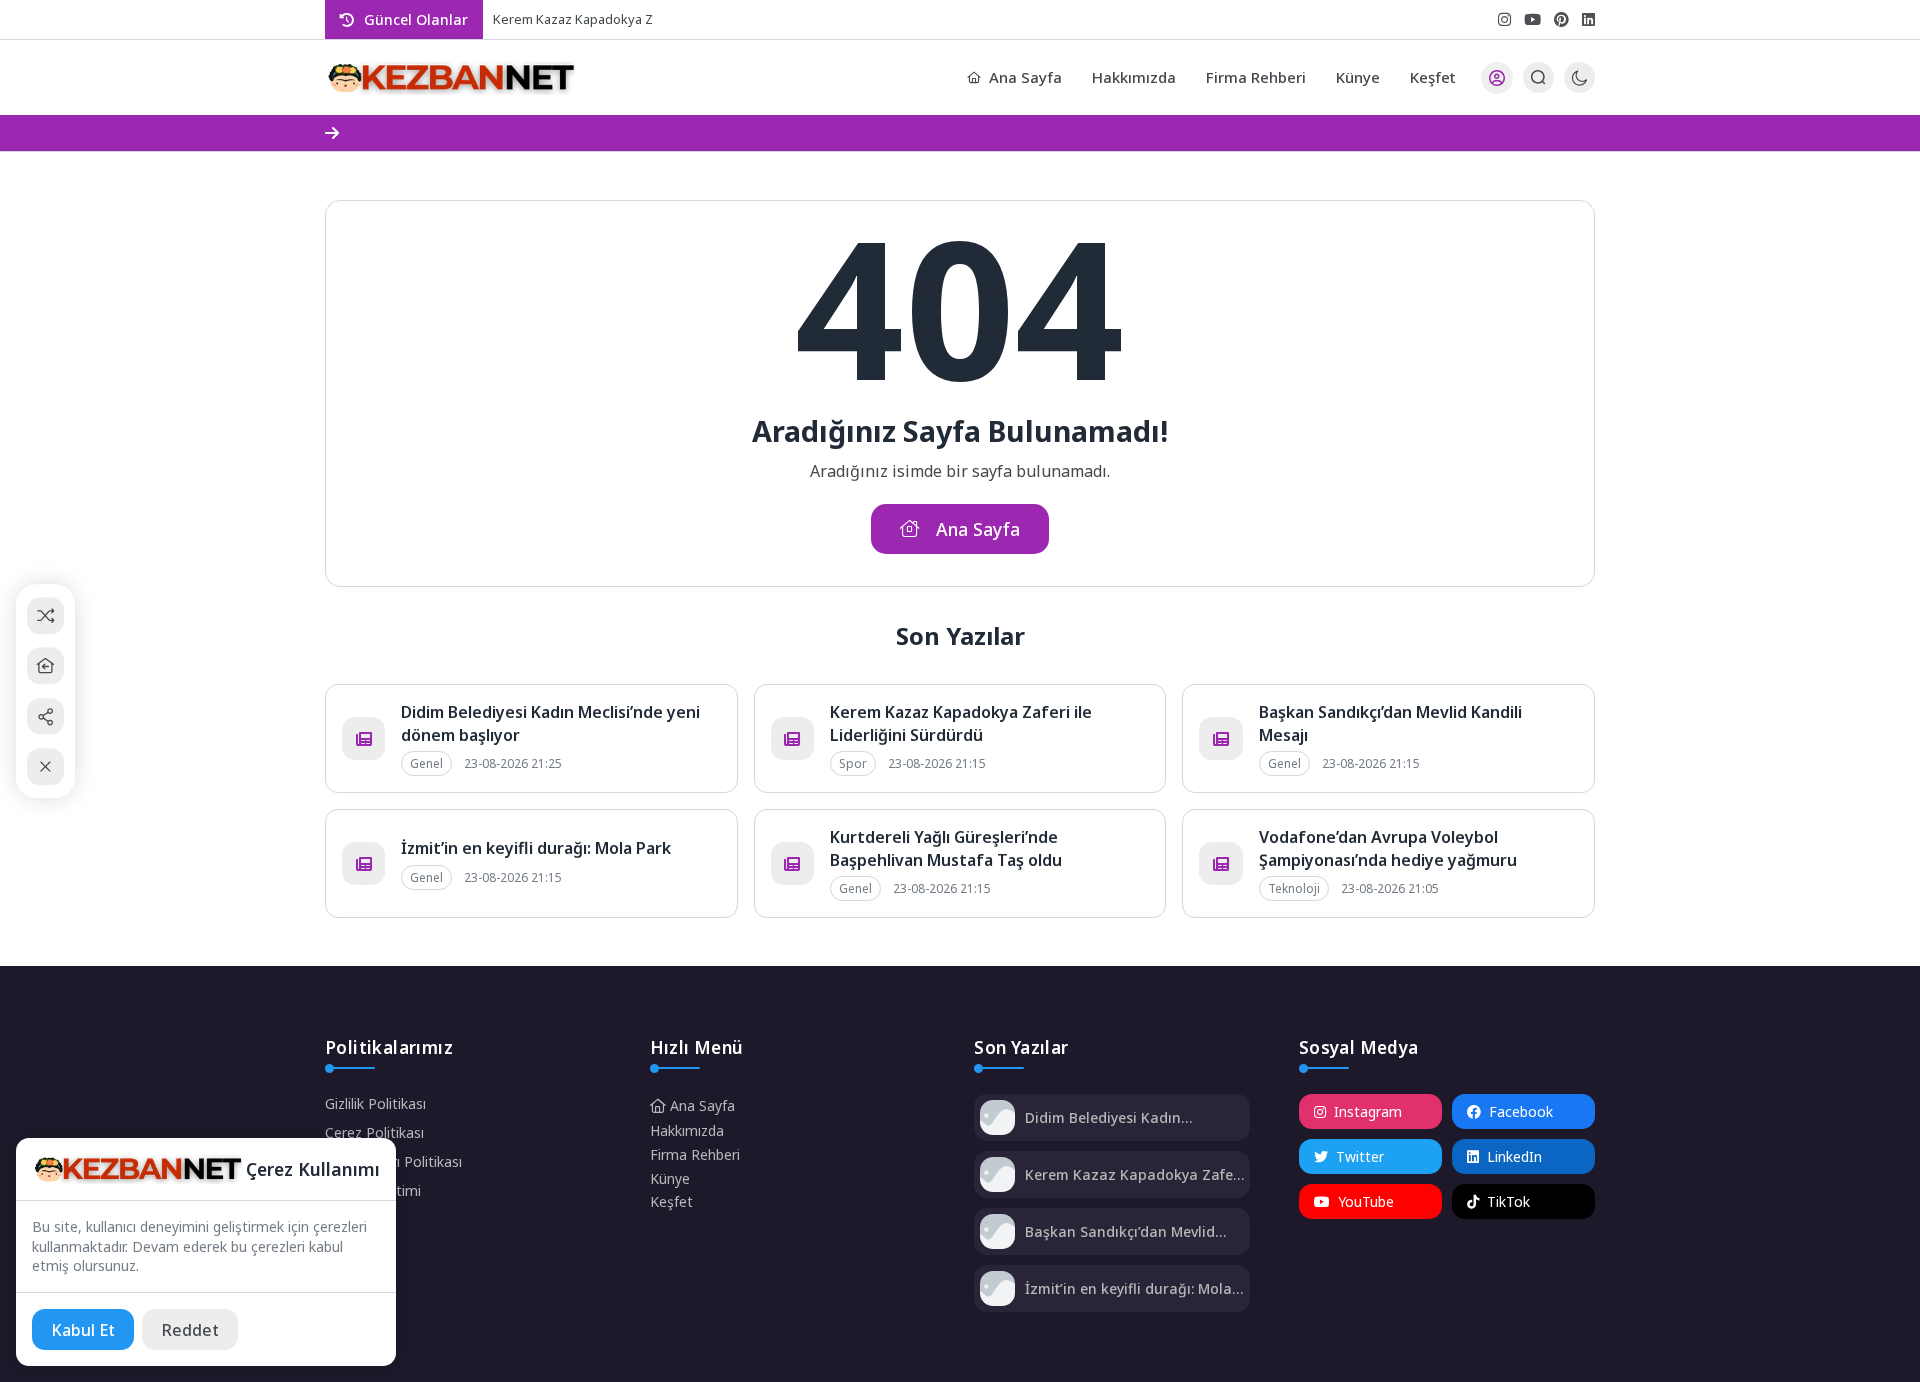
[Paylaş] (45, 716)
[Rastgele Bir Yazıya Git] (45, 615)
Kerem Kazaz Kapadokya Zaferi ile (595, 19)
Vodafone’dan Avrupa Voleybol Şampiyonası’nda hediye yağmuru (1388, 848)
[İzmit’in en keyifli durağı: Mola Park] (997, 1290)
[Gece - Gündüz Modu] (1579, 87)
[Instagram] (1504, 19)
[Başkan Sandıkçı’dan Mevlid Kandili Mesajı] (997, 1233)
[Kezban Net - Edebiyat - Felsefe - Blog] (450, 78)
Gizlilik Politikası (375, 1103)
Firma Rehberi (1256, 77)
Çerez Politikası (374, 1132)
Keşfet (1433, 77)
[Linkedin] (1588, 19)
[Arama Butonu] (1538, 77)
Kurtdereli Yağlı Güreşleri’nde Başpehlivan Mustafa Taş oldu (946, 848)
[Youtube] (1532, 19)
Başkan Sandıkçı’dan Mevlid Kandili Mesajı (1120, 1231)
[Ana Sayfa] (45, 665)
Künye (1358, 77)
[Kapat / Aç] (45, 766)
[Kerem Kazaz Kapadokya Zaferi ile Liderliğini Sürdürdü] (997, 1176)
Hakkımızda (1134, 77)
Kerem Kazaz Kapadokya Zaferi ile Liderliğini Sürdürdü (961, 723)
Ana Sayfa (1025, 77)
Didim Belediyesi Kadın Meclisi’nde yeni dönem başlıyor (1134, 1117)
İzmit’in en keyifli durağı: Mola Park (536, 848)
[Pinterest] (1561, 19)
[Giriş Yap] (1497, 78)
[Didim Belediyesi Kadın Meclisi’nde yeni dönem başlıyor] (997, 1119)
